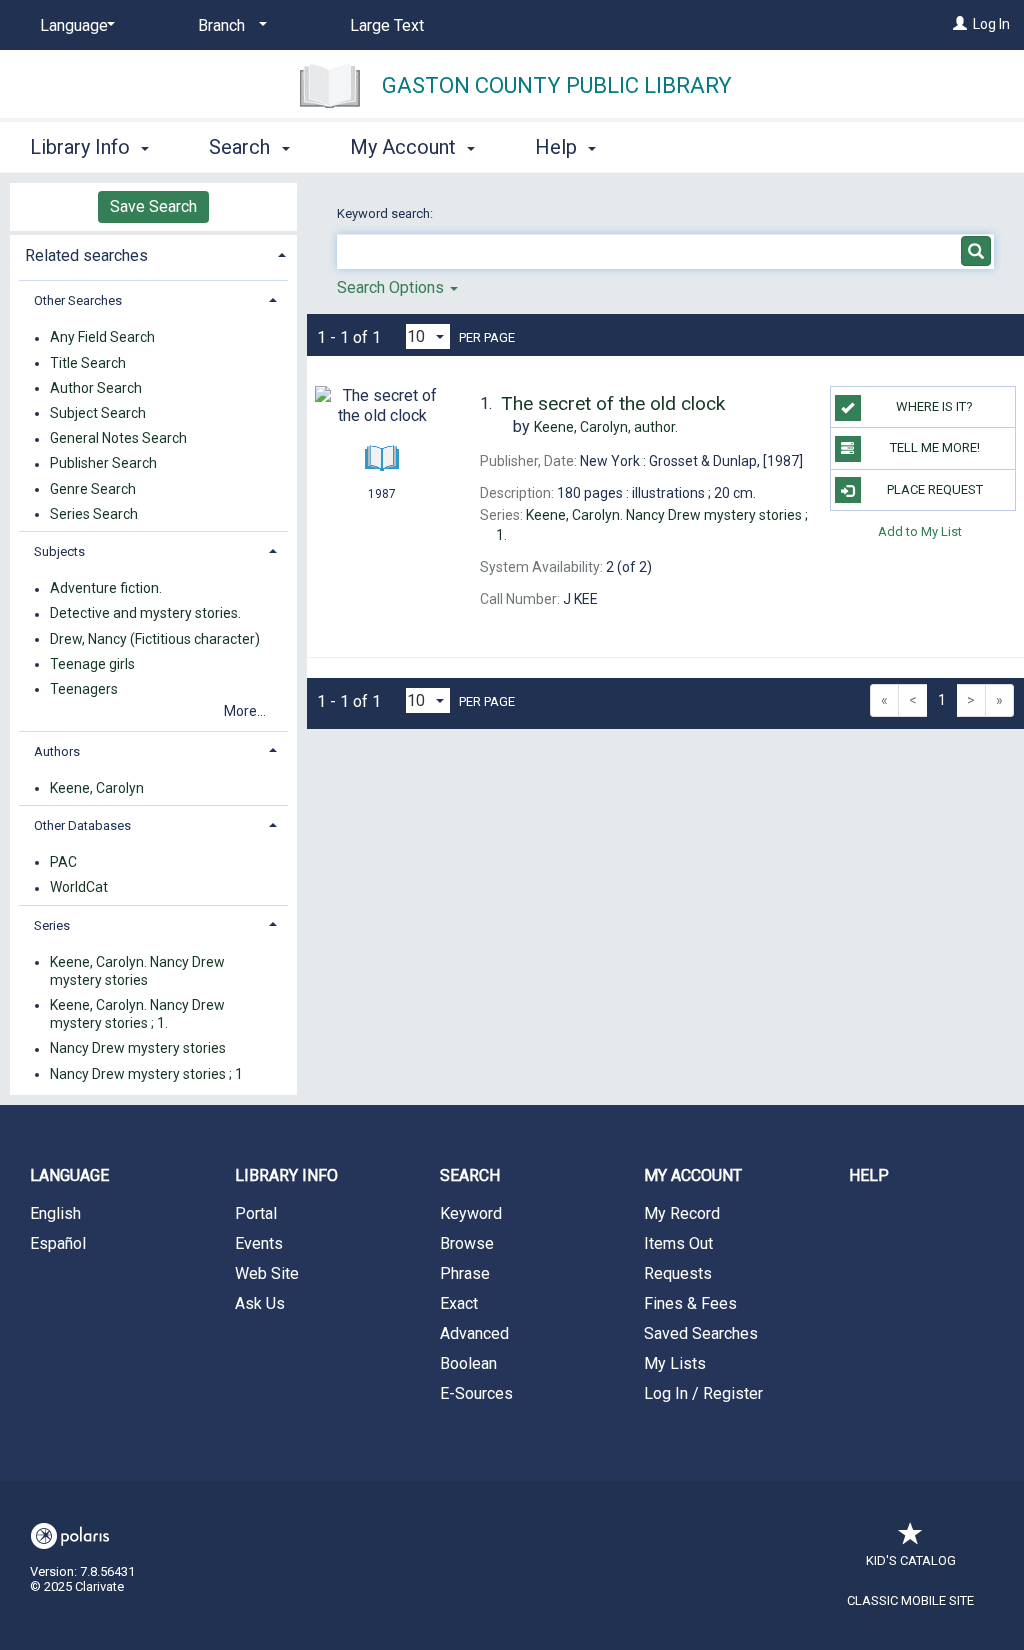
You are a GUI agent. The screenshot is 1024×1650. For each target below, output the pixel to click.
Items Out (678, 1243)
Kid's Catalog (911, 1560)
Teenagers (84, 689)
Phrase (465, 1273)
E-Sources (476, 1393)
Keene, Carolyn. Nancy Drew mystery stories (137, 971)
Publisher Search (103, 464)
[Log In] (960, 24)
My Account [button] (405, 147)
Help (869, 1175)
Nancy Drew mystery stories (138, 1049)
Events (259, 1243)
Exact (459, 1303)
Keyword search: (386, 213)
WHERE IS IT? (934, 406)
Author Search (96, 388)
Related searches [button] (86, 255)
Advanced (474, 1333)
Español (58, 1243)
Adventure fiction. (106, 589)
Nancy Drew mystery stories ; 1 (146, 1074)
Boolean (468, 1363)
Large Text (387, 25)
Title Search (88, 363)
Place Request (935, 489)
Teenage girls (92, 664)
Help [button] (558, 147)
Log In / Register (703, 1393)
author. (606, 427)
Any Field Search (102, 338)
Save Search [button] (153, 206)
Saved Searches (701, 1333)
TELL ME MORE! (935, 447)
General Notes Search (118, 439)
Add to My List (920, 531)
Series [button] (52, 925)
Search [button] (242, 147)
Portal (256, 1213)
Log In (991, 24)
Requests (678, 1273)
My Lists (675, 1363)
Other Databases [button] (82, 825)
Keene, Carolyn (97, 788)
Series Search (94, 514)
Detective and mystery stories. (145, 614)
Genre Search (93, 489)
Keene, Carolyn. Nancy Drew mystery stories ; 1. (137, 1014)
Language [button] (69, 1175)
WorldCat (79, 888)
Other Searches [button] (78, 300)
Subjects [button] (59, 551)
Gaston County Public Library (557, 85)
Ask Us (260, 1303)
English (55, 1213)
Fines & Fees (690, 1303)
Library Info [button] (82, 147)
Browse (467, 1243)
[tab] (153, 253)
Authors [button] (57, 751)
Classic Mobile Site (910, 1600)
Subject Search (98, 413)
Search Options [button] (392, 287)
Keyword (471, 1213)
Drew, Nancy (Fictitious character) (155, 639)
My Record (682, 1213)
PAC (63, 862)
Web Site (267, 1273)
